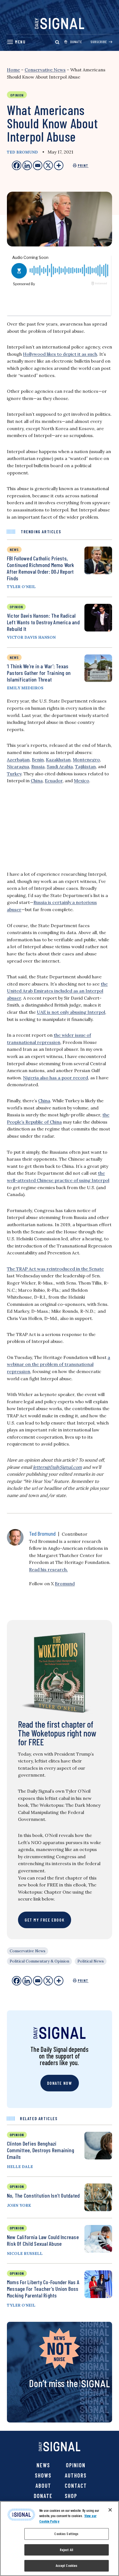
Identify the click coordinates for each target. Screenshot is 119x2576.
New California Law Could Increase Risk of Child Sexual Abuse (43, 2240)
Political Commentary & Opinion (39, 1961)
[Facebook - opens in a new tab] (17, 165)
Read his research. (48, 1569)
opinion (16, 607)
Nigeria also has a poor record (55, 1078)
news (14, 549)
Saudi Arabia (60, 766)
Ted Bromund (22, 152)
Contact (76, 2486)
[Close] (110, 2510)
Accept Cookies (67, 2565)
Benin (38, 760)
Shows (43, 2475)
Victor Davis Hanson (31, 637)
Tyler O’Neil (21, 587)
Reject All (66, 2550)
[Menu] (16, 42)
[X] (48, 1981)
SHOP (71, 2496)
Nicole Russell (25, 2253)
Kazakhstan (58, 760)
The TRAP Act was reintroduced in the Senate (55, 1269)
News (43, 2465)
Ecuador (54, 781)
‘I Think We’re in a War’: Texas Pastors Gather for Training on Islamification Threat (39, 673)
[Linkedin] (27, 1981)
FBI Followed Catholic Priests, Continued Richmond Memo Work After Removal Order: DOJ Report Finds (41, 568)
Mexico (82, 781)
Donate (43, 2496)
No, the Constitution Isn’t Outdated (43, 2195)
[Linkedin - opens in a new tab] (27, 165)
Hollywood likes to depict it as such (60, 354)
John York (19, 2205)
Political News (91, 1961)
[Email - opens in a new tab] (38, 165)
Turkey (14, 774)
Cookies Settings (66, 2534)
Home (13, 70)
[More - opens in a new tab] (59, 165)
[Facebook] (17, 1981)
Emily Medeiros (25, 688)
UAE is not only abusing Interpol (71, 1012)
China (37, 781)
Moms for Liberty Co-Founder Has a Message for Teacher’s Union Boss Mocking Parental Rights (43, 2289)
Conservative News (45, 70)
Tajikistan (85, 766)
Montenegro (86, 760)
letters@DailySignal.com (57, 1467)
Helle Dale (20, 2167)
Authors (76, 2475)
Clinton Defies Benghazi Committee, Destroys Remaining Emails (41, 2150)
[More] (59, 1981)
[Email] (38, 1981)
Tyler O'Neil (21, 2305)
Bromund (65, 1584)
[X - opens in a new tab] (48, 165)
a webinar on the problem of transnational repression (59, 1364)
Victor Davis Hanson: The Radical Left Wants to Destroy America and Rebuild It (43, 622)
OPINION (17, 2135)
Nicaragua (18, 766)
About (43, 2486)
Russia (38, 766)
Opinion (76, 2465)
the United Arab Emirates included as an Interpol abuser (57, 991)
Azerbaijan (18, 760)
